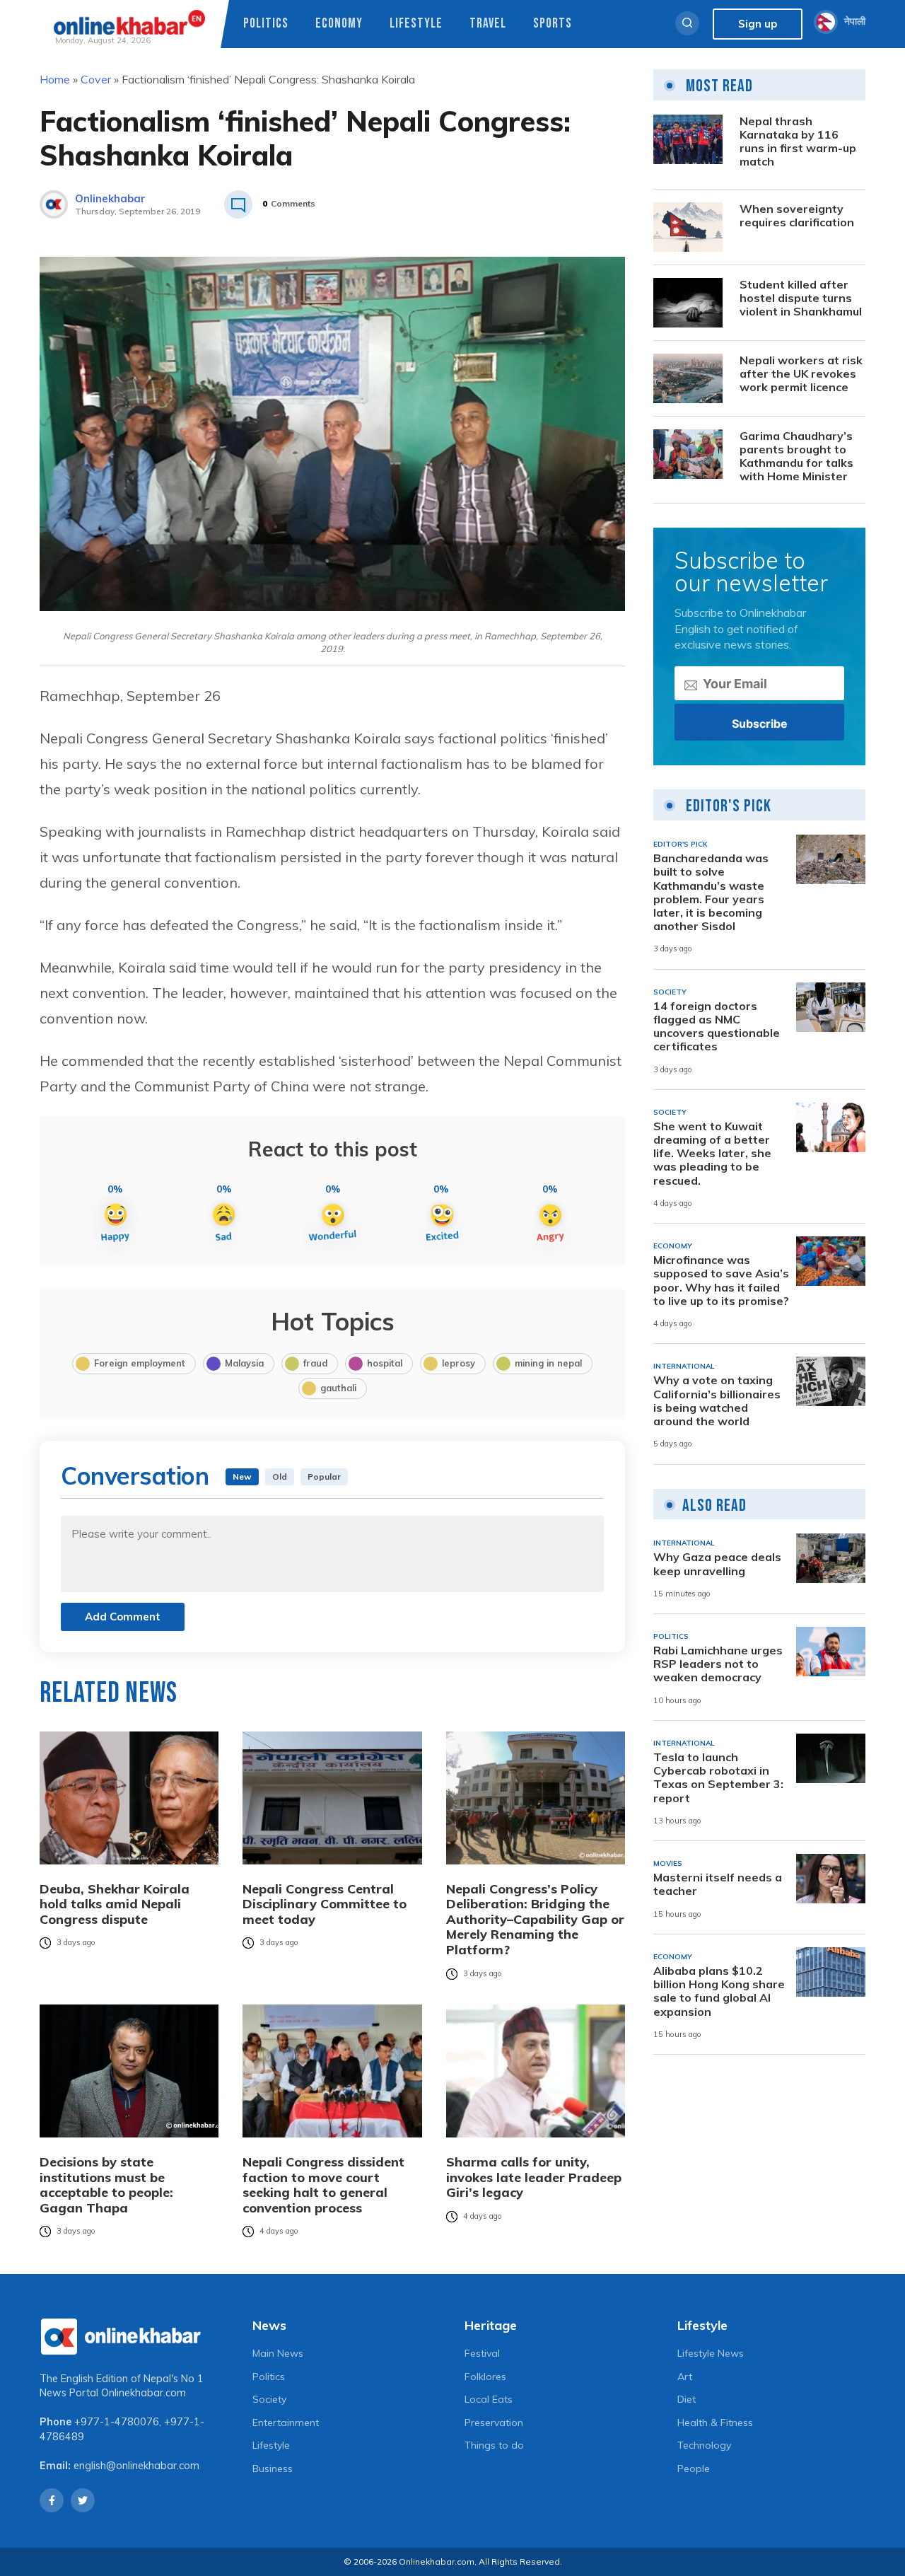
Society (269, 2399)
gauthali (338, 1388)
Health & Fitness (715, 2423)
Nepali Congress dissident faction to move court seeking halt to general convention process (323, 2185)
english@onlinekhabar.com (136, 2466)
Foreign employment (140, 1363)
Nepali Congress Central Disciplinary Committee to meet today (325, 1904)
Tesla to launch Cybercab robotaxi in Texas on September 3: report (718, 1778)
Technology (704, 2445)
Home (55, 79)
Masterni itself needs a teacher (718, 1884)
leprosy (459, 1363)
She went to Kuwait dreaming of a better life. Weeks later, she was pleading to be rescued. (712, 1154)
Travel (488, 24)
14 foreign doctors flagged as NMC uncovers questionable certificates (717, 1027)
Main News (278, 2353)
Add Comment (123, 1617)
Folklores (485, 2377)
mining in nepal (548, 1363)
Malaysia (244, 1363)
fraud (315, 1363)
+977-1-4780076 (117, 2422)
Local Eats (489, 2399)
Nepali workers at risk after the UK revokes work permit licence (801, 374)
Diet (687, 2399)
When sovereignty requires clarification (797, 216)
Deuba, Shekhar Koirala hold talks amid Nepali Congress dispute (115, 1904)
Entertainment (286, 2423)
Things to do (494, 2445)
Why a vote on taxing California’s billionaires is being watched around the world (717, 1401)
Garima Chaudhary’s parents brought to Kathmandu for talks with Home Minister (796, 457)
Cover (96, 79)
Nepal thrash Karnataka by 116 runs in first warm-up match (798, 142)
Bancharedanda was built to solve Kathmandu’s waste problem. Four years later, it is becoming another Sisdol (711, 892)
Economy (339, 24)
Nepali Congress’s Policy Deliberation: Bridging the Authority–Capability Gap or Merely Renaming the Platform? (535, 1920)
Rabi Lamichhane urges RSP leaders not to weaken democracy (718, 1664)
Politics (266, 24)
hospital (385, 1363)
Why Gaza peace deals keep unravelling (717, 1564)
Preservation (494, 2423)
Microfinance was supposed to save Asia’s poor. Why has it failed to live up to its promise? (721, 1281)
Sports (553, 24)
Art (685, 2377)
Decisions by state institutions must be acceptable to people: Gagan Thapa (106, 2185)
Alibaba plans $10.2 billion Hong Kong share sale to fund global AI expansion (719, 1991)
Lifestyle (416, 24)
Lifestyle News (711, 2353)
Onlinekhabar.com (144, 2393)
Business (273, 2468)
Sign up (758, 24)
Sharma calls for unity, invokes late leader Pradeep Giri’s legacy (534, 2177)
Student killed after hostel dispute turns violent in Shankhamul (801, 298)
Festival (482, 2353)
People (694, 2468)
